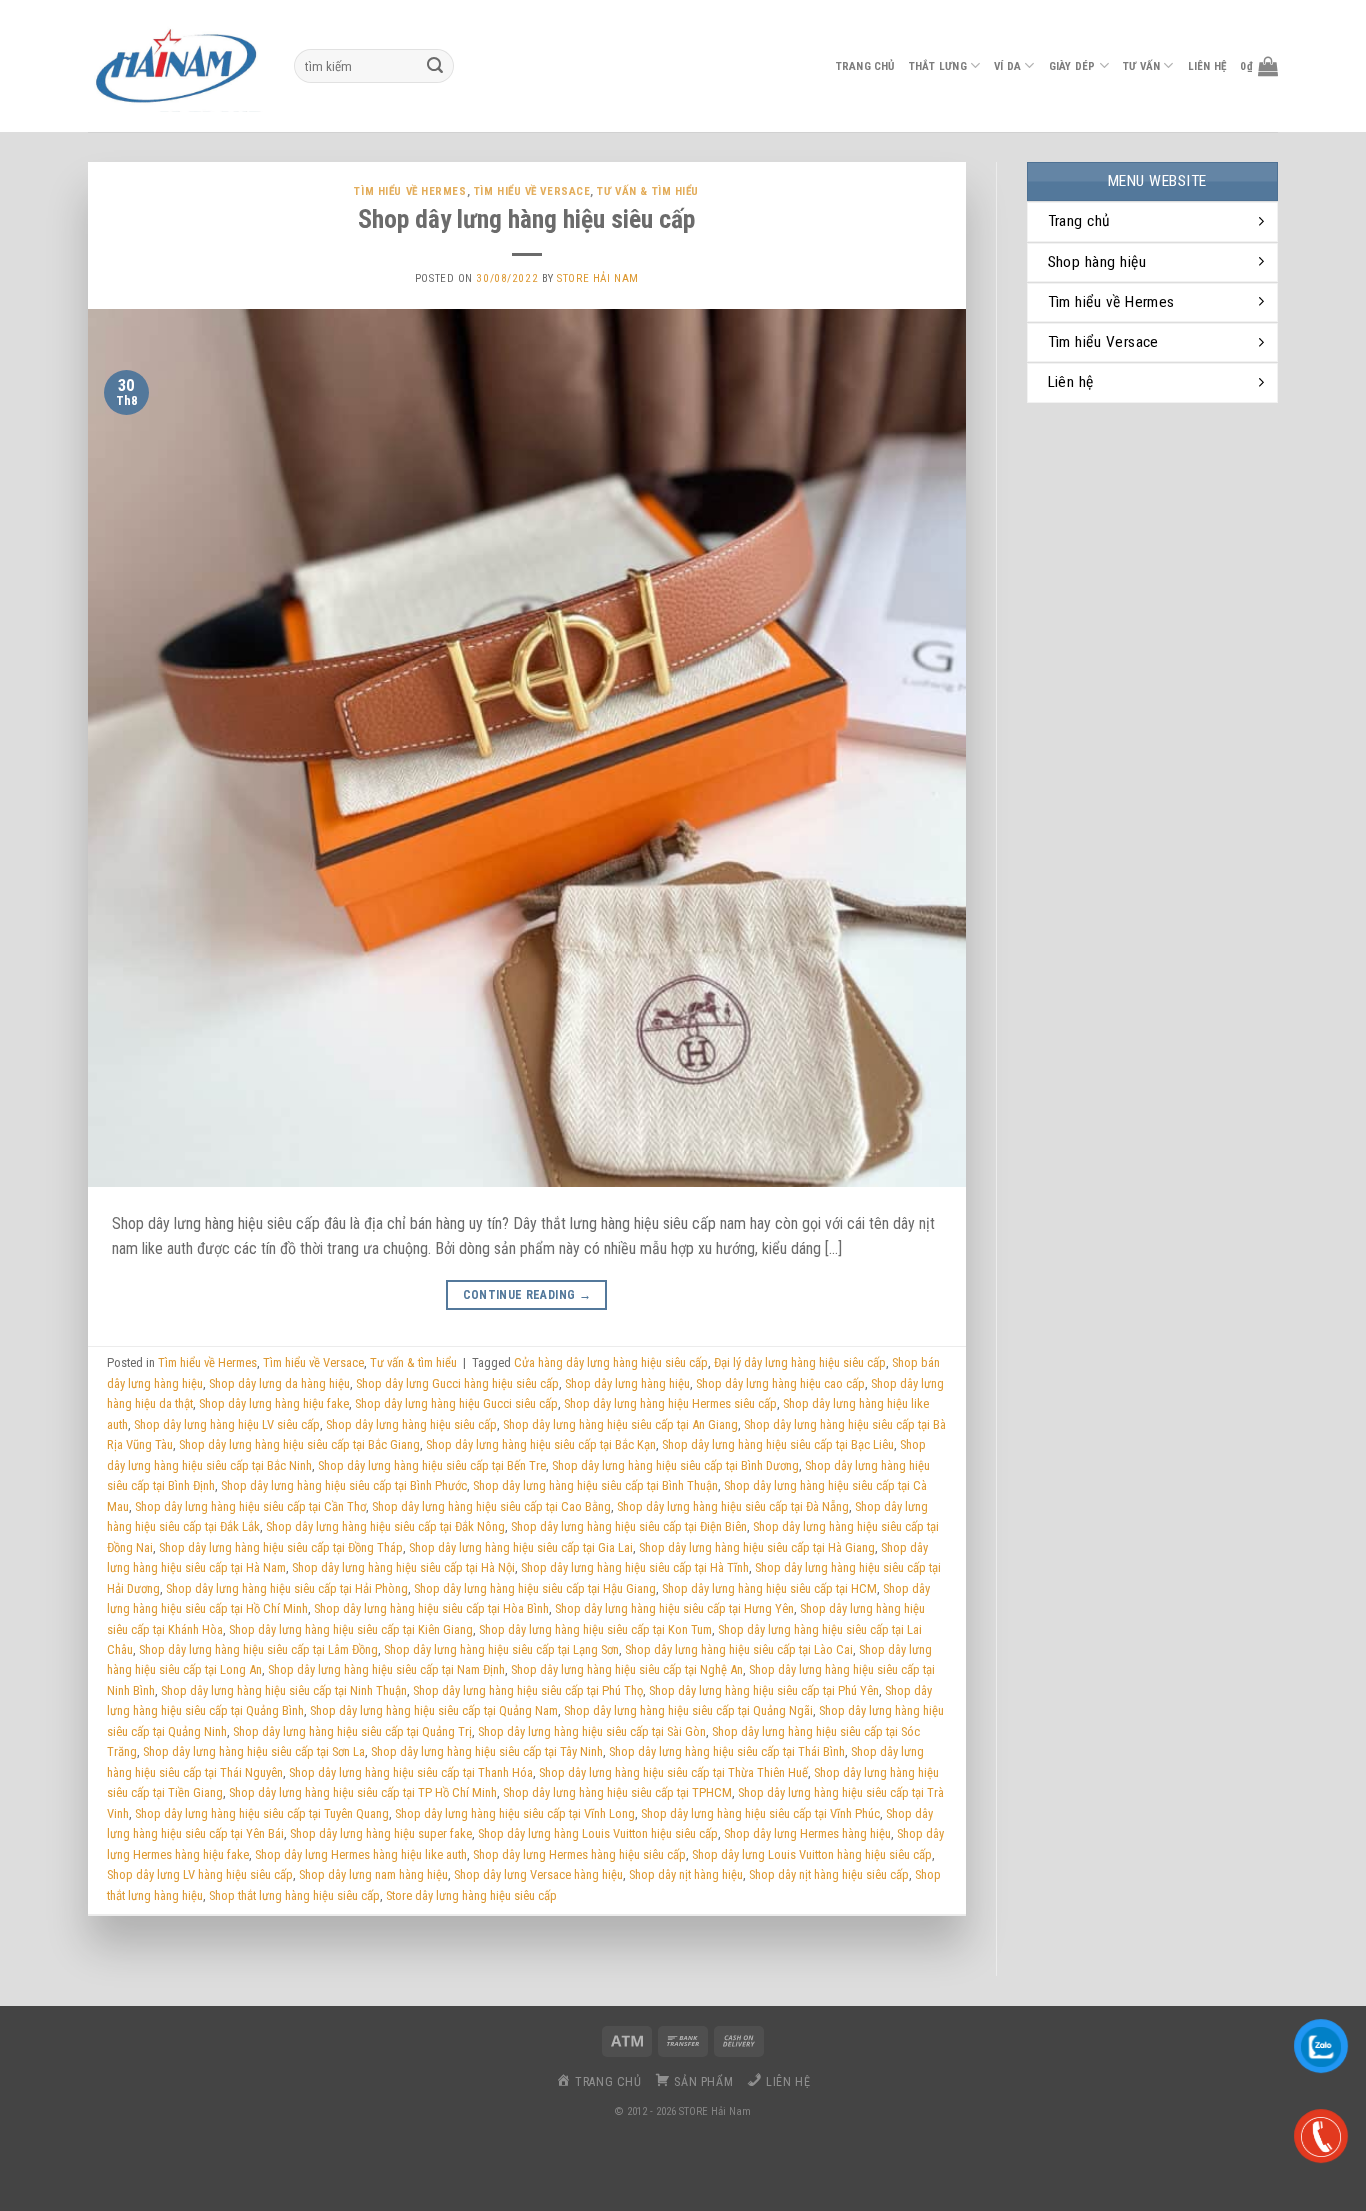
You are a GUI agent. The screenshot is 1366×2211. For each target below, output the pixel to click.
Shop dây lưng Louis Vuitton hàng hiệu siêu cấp (812, 1854)
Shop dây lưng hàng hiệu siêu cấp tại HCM (769, 1588)
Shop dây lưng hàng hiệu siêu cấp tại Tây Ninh (487, 1751)
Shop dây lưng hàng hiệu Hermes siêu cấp (670, 1403)
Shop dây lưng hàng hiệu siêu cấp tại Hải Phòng (287, 1588)
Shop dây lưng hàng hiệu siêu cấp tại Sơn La (254, 1751)
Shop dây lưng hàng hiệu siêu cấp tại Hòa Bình (431, 1608)
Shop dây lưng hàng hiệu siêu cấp (411, 1424)
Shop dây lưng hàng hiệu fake (274, 1403)
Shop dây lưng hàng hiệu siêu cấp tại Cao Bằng (491, 1506)
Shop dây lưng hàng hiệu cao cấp (780, 1383)
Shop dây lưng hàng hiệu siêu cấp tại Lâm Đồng (258, 1649)
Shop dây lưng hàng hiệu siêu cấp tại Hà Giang (757, 1547)
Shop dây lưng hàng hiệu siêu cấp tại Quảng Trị (352, 1731)
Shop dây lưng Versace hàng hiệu (538, 1874)
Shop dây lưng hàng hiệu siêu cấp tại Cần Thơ (250, 1506)
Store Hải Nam (597, 278)
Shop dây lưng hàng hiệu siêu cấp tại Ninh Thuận (284, 1690)
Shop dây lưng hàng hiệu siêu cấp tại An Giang (620, 1424)
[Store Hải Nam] (176, 66)
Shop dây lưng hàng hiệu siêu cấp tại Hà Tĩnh (635, 1567)
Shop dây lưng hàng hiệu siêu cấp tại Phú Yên (764, 1690)
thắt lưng (938, 66)
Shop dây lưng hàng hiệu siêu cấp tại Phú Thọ (528, 1690)
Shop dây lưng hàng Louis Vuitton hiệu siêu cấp (598, 1833)
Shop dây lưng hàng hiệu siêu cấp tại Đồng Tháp (281, 1547)
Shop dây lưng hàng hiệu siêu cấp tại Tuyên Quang (262, 1813)
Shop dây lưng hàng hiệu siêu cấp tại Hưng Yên (674, 1608)
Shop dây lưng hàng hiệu (627, 1383)
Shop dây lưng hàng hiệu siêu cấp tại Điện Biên (629, 1526)
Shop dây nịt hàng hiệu (686, 1874)
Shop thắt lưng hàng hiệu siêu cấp (294, 1895)
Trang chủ (865, 66)
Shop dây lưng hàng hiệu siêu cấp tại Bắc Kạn (541, 1444)
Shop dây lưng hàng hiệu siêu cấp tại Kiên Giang (351, 1629)
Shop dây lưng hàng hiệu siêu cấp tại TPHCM (617, 1792)
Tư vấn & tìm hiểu (648, 191)
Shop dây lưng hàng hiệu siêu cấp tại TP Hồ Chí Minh (363, 1792)
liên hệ (1207, 66)
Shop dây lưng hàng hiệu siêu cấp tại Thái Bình (727, 1751)
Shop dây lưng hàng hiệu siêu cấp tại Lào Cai (739, 1649)
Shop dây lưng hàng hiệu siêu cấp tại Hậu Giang (535, 1588)
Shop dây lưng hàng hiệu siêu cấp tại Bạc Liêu (778, 1444)
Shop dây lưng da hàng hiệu (279, 1383)
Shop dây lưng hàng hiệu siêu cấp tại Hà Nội (403, 1567)
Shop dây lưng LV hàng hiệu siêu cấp (200, 1874)
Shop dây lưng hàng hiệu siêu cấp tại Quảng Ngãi (688, 1710)
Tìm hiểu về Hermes (410, 191)
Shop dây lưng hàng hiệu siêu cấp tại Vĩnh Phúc (760, 1813)
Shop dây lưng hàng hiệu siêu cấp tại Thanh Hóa (411, 1772)
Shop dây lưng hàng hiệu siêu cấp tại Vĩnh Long (515, 1813)
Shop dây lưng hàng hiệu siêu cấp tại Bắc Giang (299, 1444)
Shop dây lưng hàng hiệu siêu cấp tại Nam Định (386, 1669)
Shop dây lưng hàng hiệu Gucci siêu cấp (456, 1403)
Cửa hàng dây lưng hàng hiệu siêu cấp (611, 1362)
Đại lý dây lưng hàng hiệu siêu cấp (800, 1362)
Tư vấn (1141, 66)
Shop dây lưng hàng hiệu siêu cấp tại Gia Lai (521, 1547)
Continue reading (527, 1295)
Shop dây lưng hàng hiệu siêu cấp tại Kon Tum (595, 1629)
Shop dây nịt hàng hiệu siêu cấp (829, 1874)
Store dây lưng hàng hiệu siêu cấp (471, 1895)
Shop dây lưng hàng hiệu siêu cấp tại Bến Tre (432, 1465)
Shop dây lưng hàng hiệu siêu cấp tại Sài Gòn (592, 1731)
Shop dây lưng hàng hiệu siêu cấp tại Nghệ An (627, 1669)
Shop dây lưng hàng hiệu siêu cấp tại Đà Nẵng (733, 1506)
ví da (1007, 66)
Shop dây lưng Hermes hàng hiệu (807, 1833)
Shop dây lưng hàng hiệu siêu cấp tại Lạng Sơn (501, 1649)
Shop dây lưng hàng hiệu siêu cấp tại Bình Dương (675, 1465)
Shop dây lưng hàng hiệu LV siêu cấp (227, 1424)
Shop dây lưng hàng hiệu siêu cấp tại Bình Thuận (595, 1485)
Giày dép (1072, 66)
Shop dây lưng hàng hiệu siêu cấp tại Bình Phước (344, 1485)
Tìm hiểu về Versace (532, 191)
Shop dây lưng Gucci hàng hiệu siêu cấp (457, 1383)
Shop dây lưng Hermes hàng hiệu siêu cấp (579, 1854)
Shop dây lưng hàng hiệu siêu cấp (526, 219)
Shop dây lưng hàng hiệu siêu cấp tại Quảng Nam (434, 1710)
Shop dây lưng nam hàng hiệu (373, 1874)
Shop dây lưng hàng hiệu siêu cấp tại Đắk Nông (385, 1526)
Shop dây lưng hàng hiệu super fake (381, 1833)
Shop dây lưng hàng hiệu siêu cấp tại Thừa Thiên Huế (673, 1772)
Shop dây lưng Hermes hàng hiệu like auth (361, 1854)
